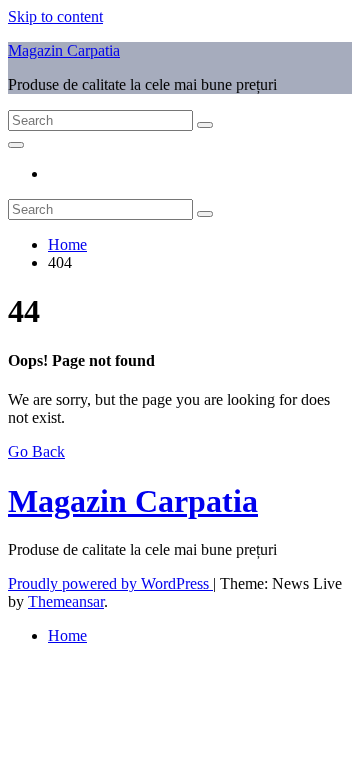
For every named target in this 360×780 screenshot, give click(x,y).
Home (67, 244)
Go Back (36, 451)
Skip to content (55, 16)
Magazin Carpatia (64, 50)
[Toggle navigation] (16, 145)
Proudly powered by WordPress (110, 583)
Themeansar (66, 601)
